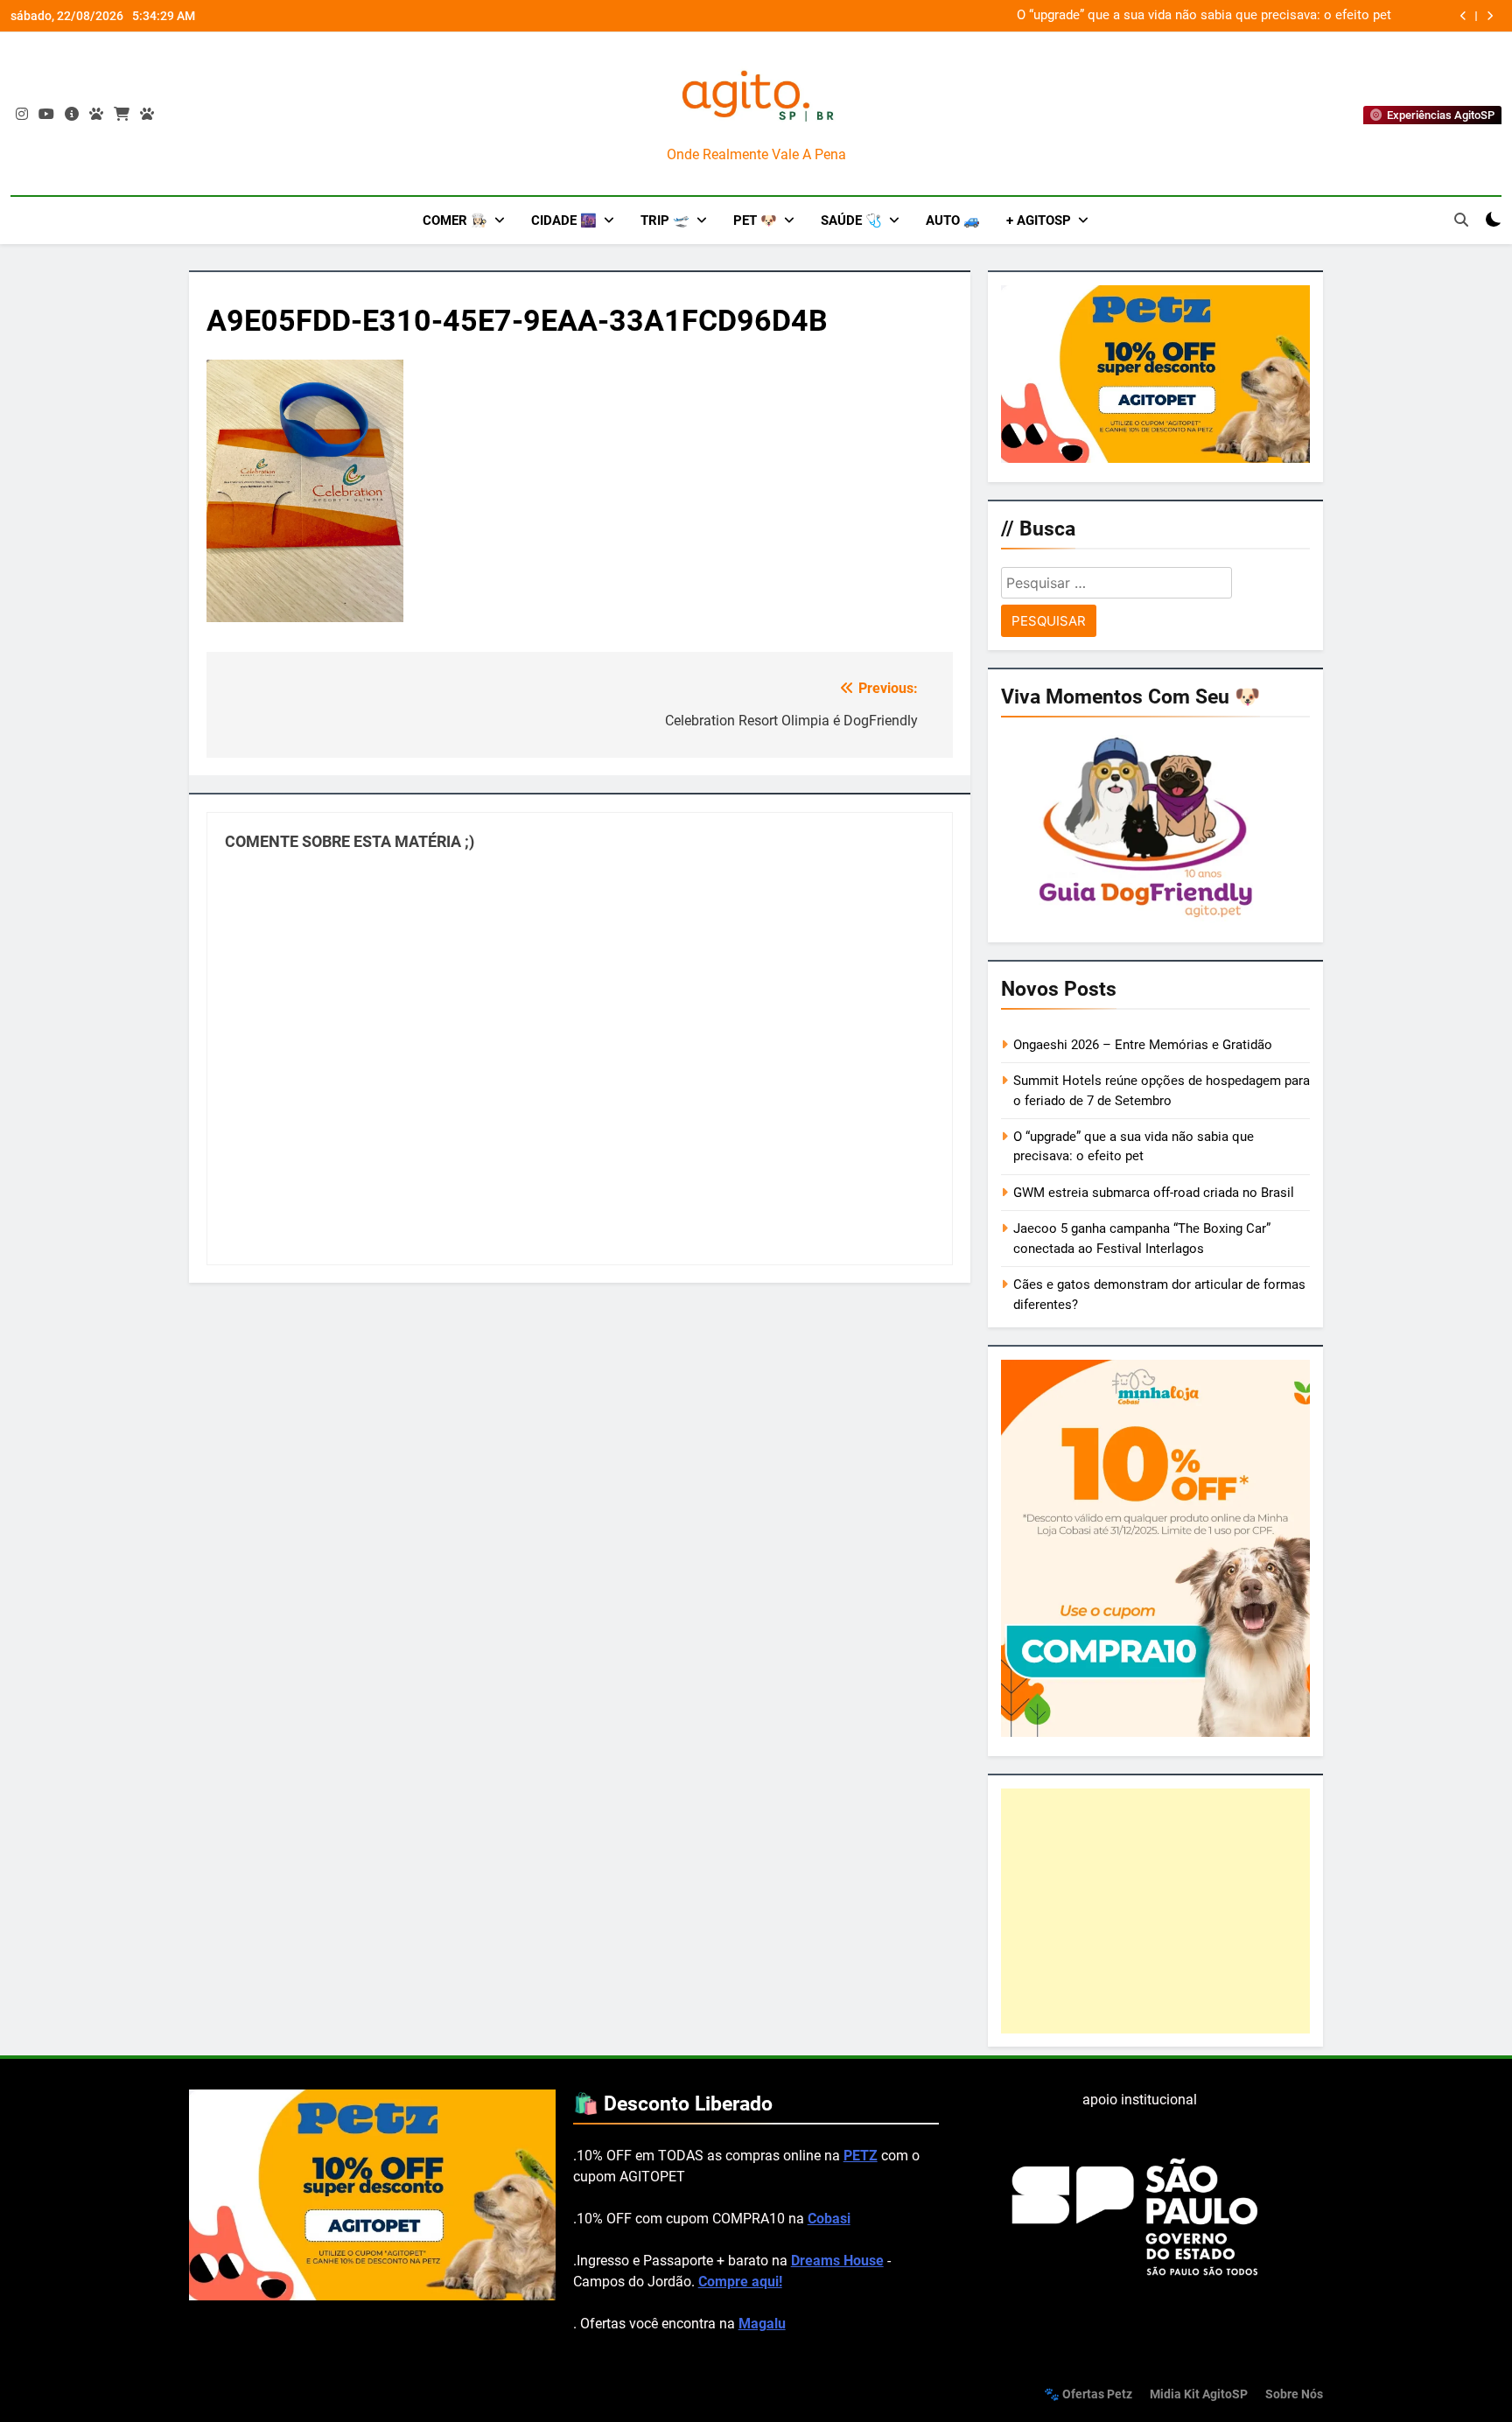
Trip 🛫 (665, 220)
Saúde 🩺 (851, 220)
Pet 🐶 (755, 220)
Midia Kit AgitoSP (1199, 2394)
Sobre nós (1294, 2394)
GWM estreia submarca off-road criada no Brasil (1154, 1193)
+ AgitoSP (1039, 220)
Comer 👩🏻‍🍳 (455, 220)
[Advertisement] (1155, 1911)
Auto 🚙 (953, 220)
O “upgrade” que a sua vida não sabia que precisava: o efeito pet (1204, 16)
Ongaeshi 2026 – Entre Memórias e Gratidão (1143, 1045)
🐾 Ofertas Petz (1088, 2394)
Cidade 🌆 (564, 220)
